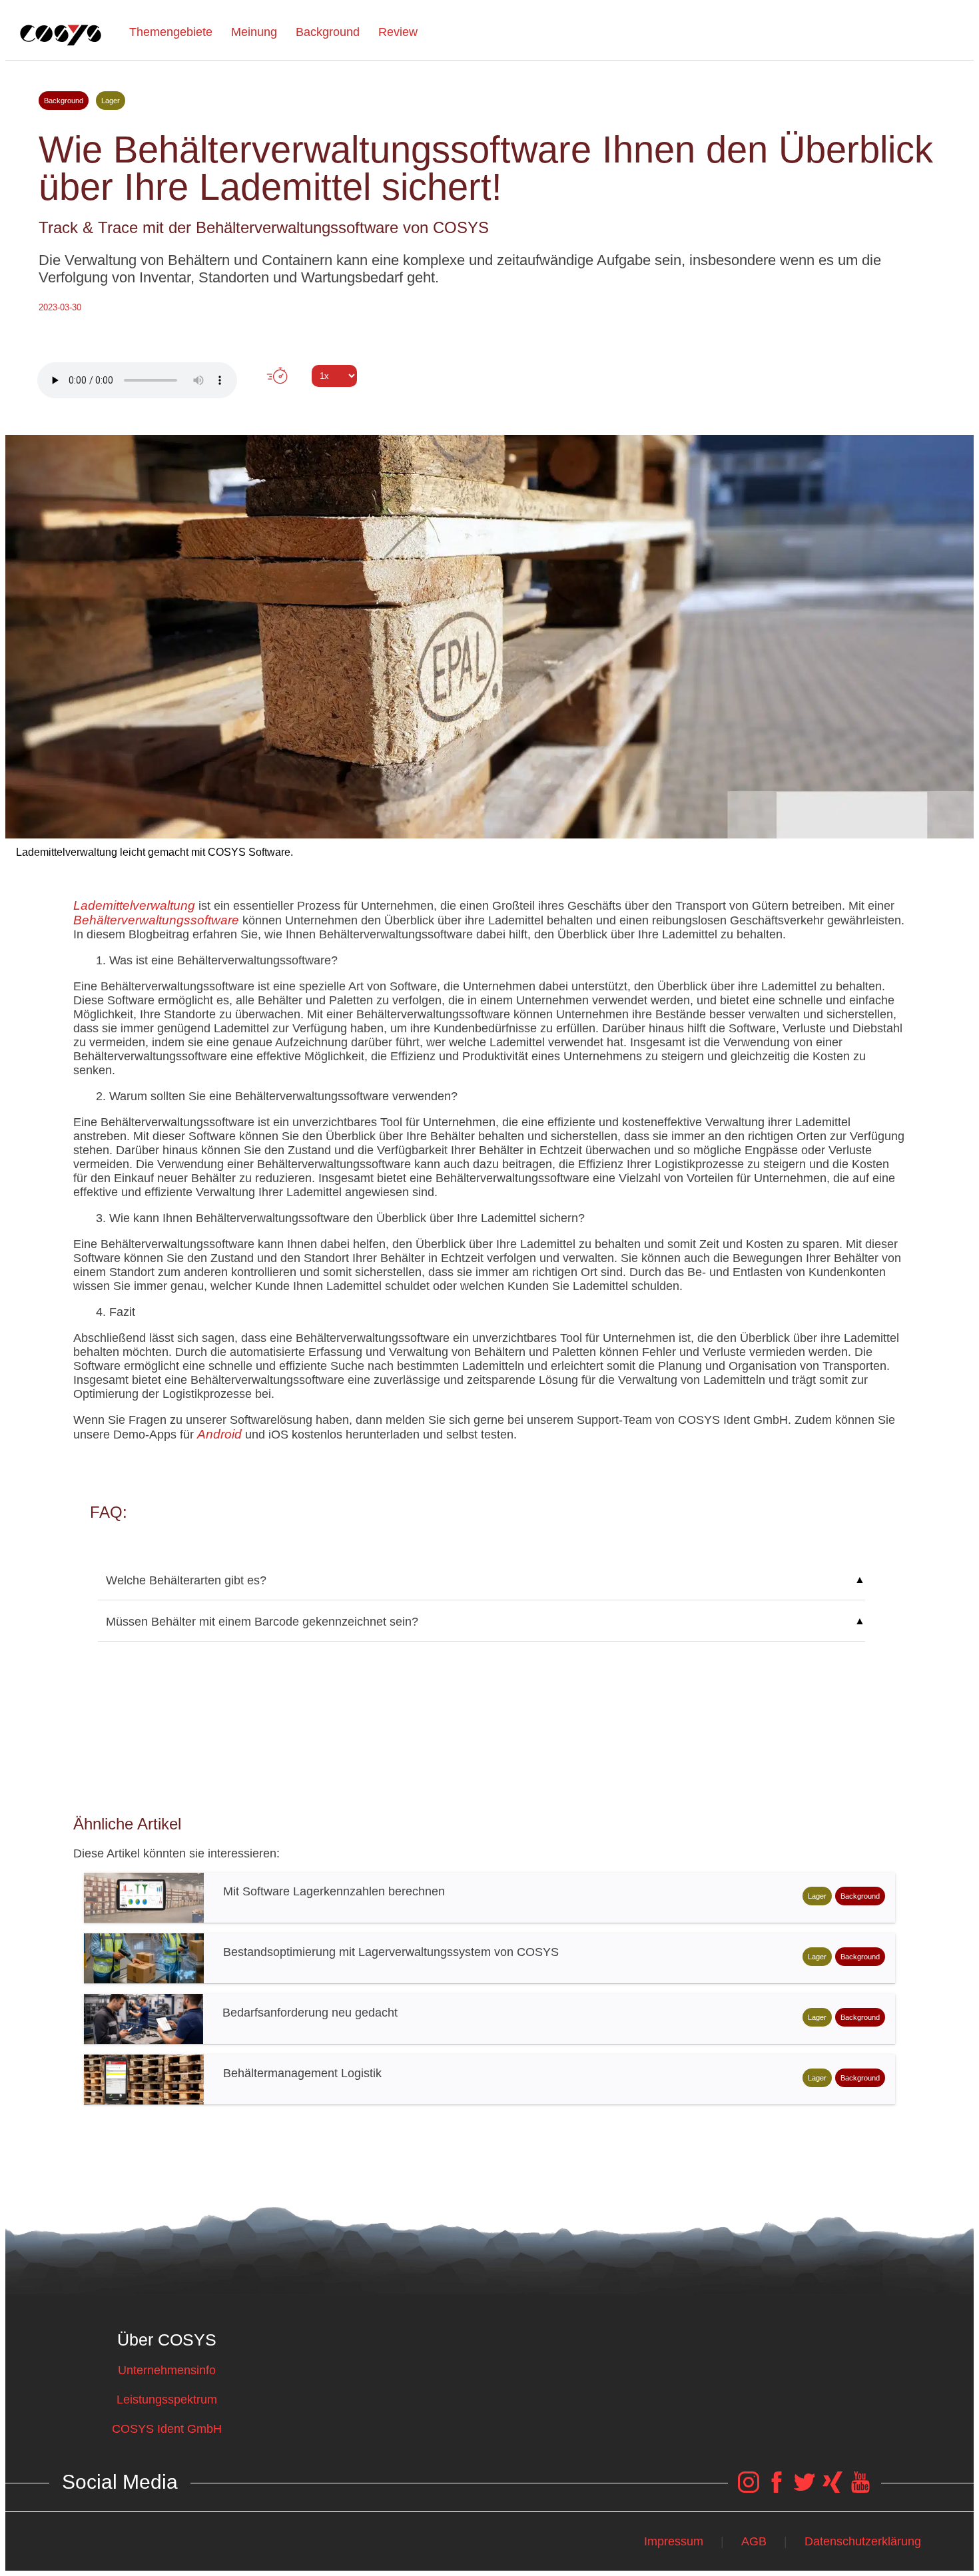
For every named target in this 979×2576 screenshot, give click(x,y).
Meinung (254, 32)
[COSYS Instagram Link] (749, 2489)
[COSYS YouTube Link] (860, 2489)
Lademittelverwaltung (134, 905)
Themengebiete (171, 32)
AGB (754, 2541)
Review (398, 32)
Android (219, 1434)
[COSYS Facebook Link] (777, 2489)
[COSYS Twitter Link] (805, 2489)
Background (328, 32)
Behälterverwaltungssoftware (156, 920)
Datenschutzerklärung (863, 2541)
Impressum (674, 2541)
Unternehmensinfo (167, 2370)
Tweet (489, 400)
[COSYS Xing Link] (832, 2489)
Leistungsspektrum (167, 2400)
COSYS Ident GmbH (167, 2429)
